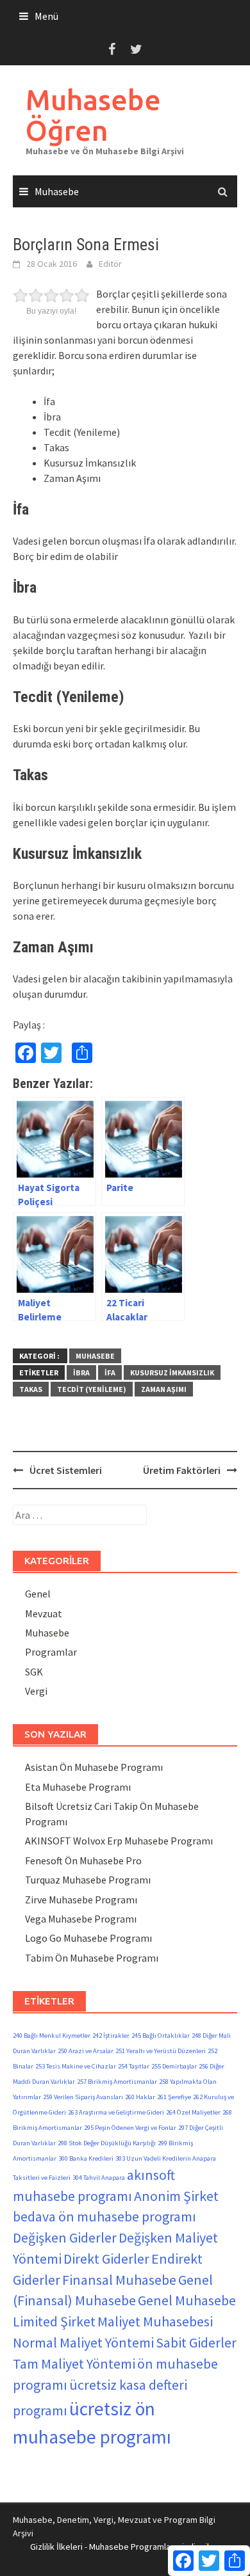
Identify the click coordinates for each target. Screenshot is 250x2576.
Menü (46, 16)
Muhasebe (57, 191)
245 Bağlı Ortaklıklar (161, 2036)
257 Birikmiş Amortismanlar (117, 2082)
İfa (110, 1372)
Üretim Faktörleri (182, 1470)
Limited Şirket (54, 2321)
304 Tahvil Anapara (99, 2178)
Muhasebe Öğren (93, 115)
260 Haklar (140, 2097)
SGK (34, 1672)
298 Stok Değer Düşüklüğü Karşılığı (107, 2143)
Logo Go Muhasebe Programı (88, 1938)
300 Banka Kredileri (86, 2158)
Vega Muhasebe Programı (81, 1919)
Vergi (36, 1691)
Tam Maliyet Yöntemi (74, 2364)
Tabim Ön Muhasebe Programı (92, 1958)
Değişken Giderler (65, 2237)
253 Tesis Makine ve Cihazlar (76, 2066)
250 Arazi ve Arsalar (86, 2051)
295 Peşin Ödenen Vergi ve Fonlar (130, 2128)
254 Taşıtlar (134, 2066)
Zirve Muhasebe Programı (81, 1900)
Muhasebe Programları (132, 2547)
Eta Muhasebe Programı (78, 1787)
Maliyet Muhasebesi (155, 2321)
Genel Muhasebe (187, 2300)
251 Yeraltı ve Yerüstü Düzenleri (161, 2051)
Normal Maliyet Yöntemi (83, 2342)
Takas (31, 1389)
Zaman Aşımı (164, 1389)
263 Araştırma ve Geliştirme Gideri (116, 2112)
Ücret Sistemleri (66, 1470)
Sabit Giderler (196, 2342)
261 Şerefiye (174, 2097)
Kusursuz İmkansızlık (172, 1372)
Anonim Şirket (176, 2196)
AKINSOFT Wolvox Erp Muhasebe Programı (119, 1841)
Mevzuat (44, 1613)
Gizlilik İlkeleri (56, 2547)
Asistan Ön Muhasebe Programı (94, 1767)
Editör (110, 264)
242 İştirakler (111, 2036)
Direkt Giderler (106, 2259)
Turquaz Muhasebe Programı (88, 1880)
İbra (81, 1372)
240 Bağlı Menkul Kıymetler (52, 2036)
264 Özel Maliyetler (193, 2112)
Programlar (51, 1652)
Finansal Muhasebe (119, 2280)
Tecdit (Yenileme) (92, 1389)
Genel (38, 1594)
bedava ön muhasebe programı (104, 2216)
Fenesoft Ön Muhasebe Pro (83, 1860)
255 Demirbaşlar (174, 2066)
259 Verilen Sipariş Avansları (83, 2097)
